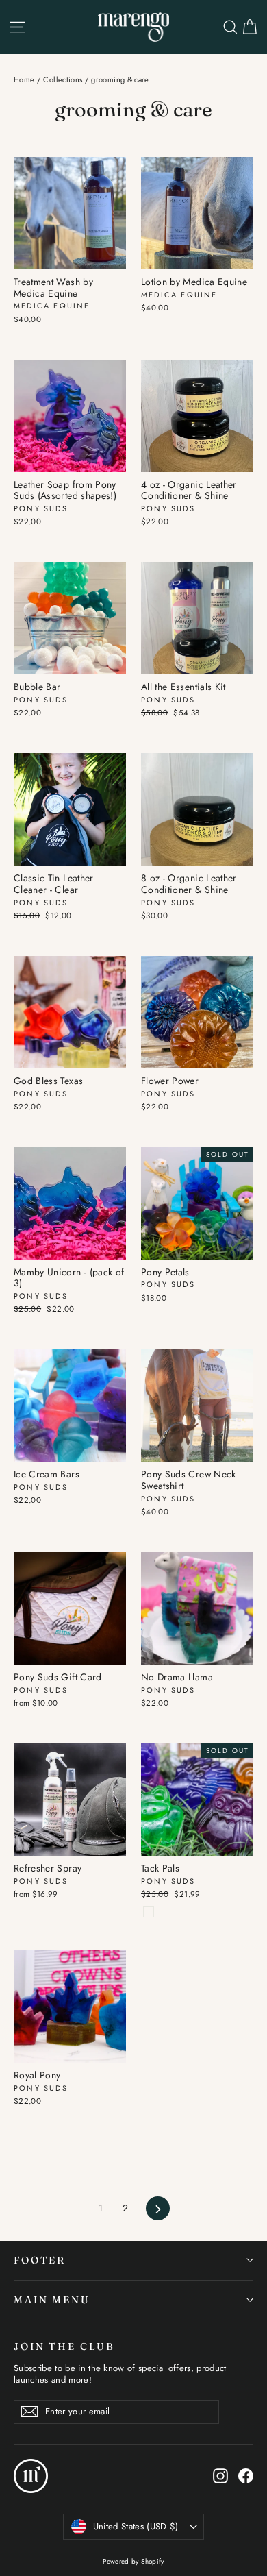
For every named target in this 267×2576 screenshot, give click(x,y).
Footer (40, 2260)
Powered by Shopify (133, 2561)
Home (24, 79)
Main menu (52, 2300)
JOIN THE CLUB (64, 2346)
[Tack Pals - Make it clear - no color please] (149, 1912)
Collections (63, 79)
